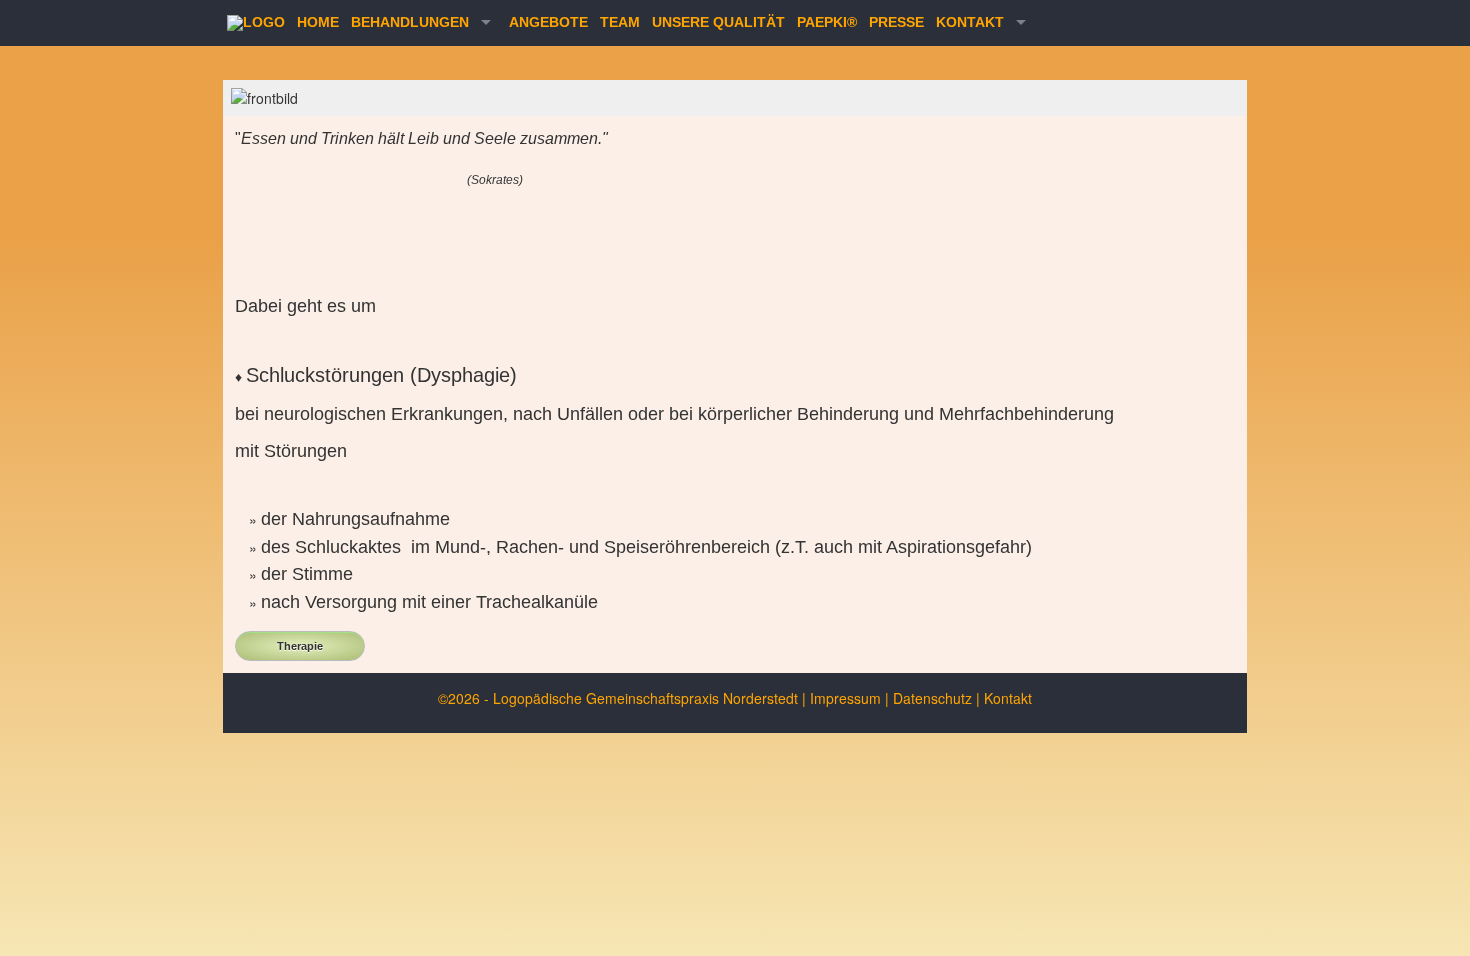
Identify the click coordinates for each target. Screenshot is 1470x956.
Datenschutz (932, 698)
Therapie (300, 646)
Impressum (845, 698)
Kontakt (1008, 698)
